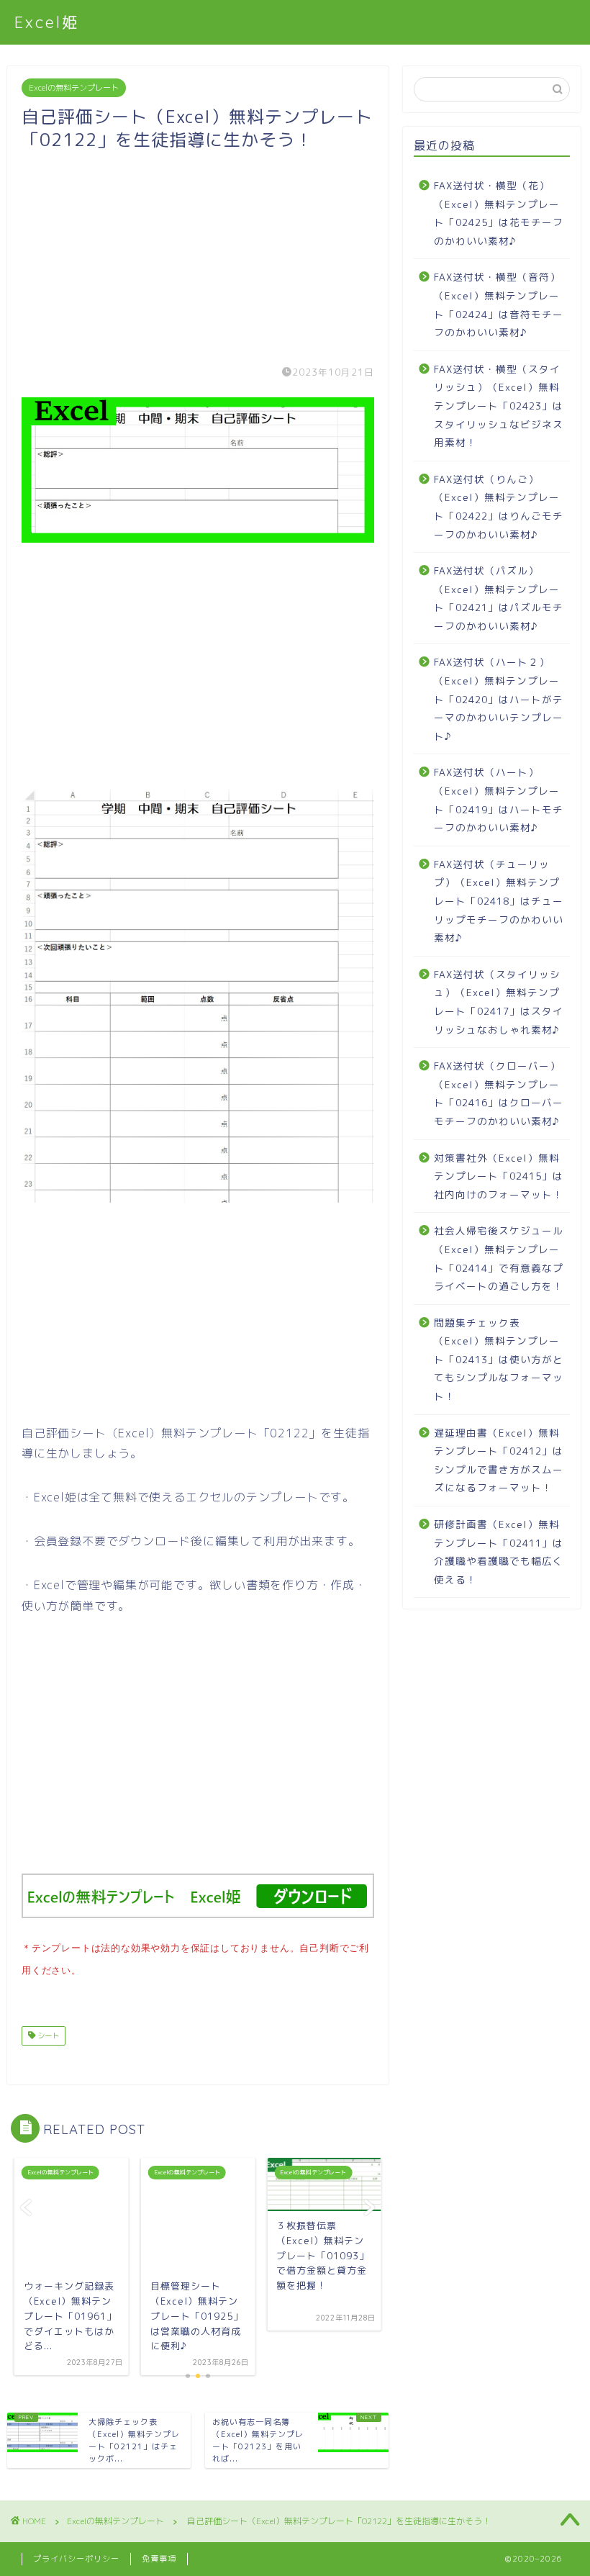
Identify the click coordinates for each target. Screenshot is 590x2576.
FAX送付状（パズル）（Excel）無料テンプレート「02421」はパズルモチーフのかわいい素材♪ (499, 598)
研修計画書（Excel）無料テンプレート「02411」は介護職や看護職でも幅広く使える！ (499, 1552)
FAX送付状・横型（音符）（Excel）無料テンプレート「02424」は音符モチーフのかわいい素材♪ (499, 304)
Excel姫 (47, 22)
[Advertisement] (198, 252)
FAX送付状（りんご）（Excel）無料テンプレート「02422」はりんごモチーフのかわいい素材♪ (499, 507)
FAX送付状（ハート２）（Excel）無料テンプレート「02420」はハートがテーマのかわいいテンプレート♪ (499, 699)
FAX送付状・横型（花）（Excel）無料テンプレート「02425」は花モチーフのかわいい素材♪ (499, 213)
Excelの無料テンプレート (74, 88)
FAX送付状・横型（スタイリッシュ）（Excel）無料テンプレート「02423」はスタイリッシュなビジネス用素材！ (499, 406)
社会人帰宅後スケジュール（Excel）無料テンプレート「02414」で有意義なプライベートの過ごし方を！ (499, 1258)
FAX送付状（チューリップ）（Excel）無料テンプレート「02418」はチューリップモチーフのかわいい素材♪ (499, 901)
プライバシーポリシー (76, 2559)
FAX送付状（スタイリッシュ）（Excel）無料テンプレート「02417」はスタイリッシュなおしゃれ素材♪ (499, 1002)
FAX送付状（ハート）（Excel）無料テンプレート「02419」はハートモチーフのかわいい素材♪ (499, 800)
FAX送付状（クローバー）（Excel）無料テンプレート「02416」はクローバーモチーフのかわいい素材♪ (499, 1093)
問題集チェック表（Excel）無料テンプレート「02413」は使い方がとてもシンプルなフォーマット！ (499, 1359)
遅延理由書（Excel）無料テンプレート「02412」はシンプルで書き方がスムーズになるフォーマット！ (499, 1460)
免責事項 (159, 2559)
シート (47, 2035)
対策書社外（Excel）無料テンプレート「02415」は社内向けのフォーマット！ (499, 1176)
